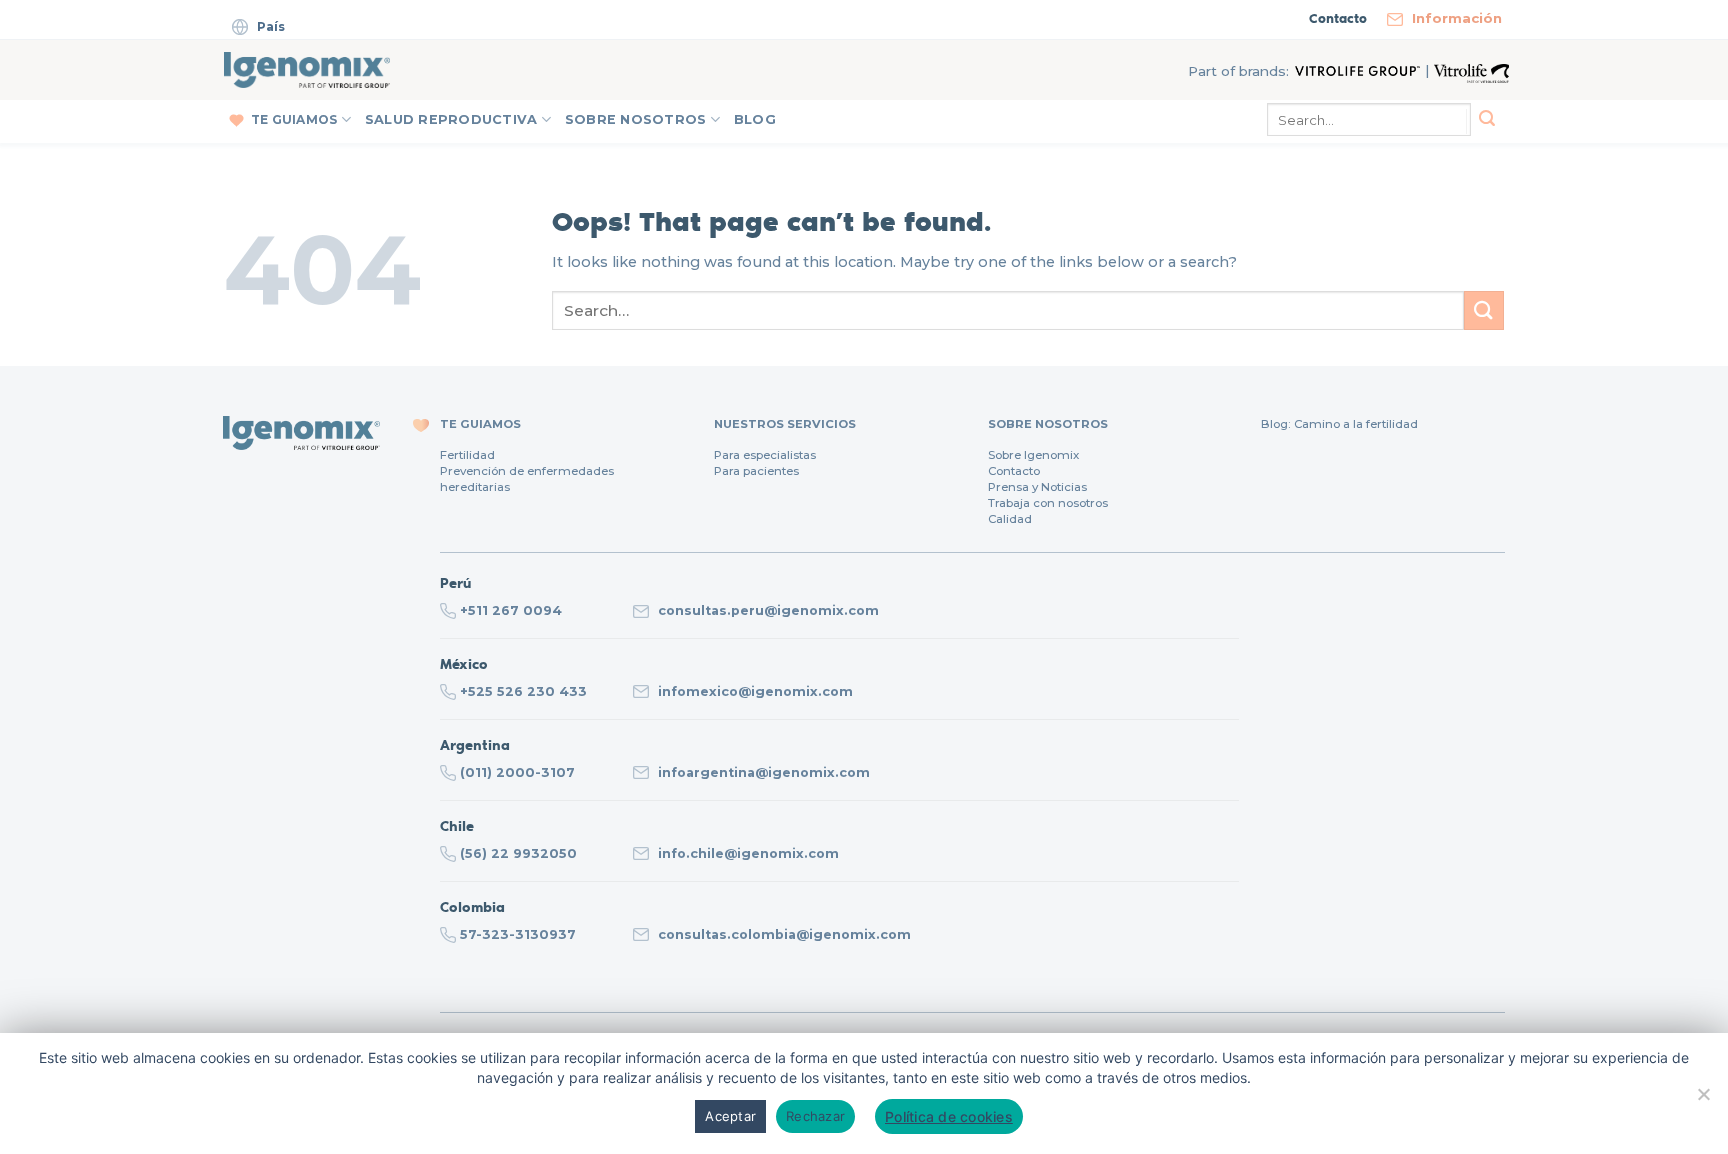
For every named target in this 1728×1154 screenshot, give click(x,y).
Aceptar (730, 1116)
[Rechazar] (1703, 1101)
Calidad (1010, 519)
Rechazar (815, 1116)
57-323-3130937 (518, 934)
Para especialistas (765, 455)
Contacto (1014, 471)
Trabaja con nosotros (1048, 503)
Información (1457, 18)
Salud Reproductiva (451, 119)
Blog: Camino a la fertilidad (1339, 424)
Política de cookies (949, 1116)
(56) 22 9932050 (518, 853)
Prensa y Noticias (1037, 487)
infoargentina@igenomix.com (764, 772)
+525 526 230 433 (523, 691)
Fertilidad (467, 455)
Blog (755, 119)
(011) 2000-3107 (517, 772)
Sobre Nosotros (636, 119)
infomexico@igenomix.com (755, 691)
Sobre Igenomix (1033, 455)
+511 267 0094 (511, 610)
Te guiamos (294, 119)
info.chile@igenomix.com (748, 853)
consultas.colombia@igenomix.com (784, 934)
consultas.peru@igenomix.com (768, 610)
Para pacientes (756, 471)
